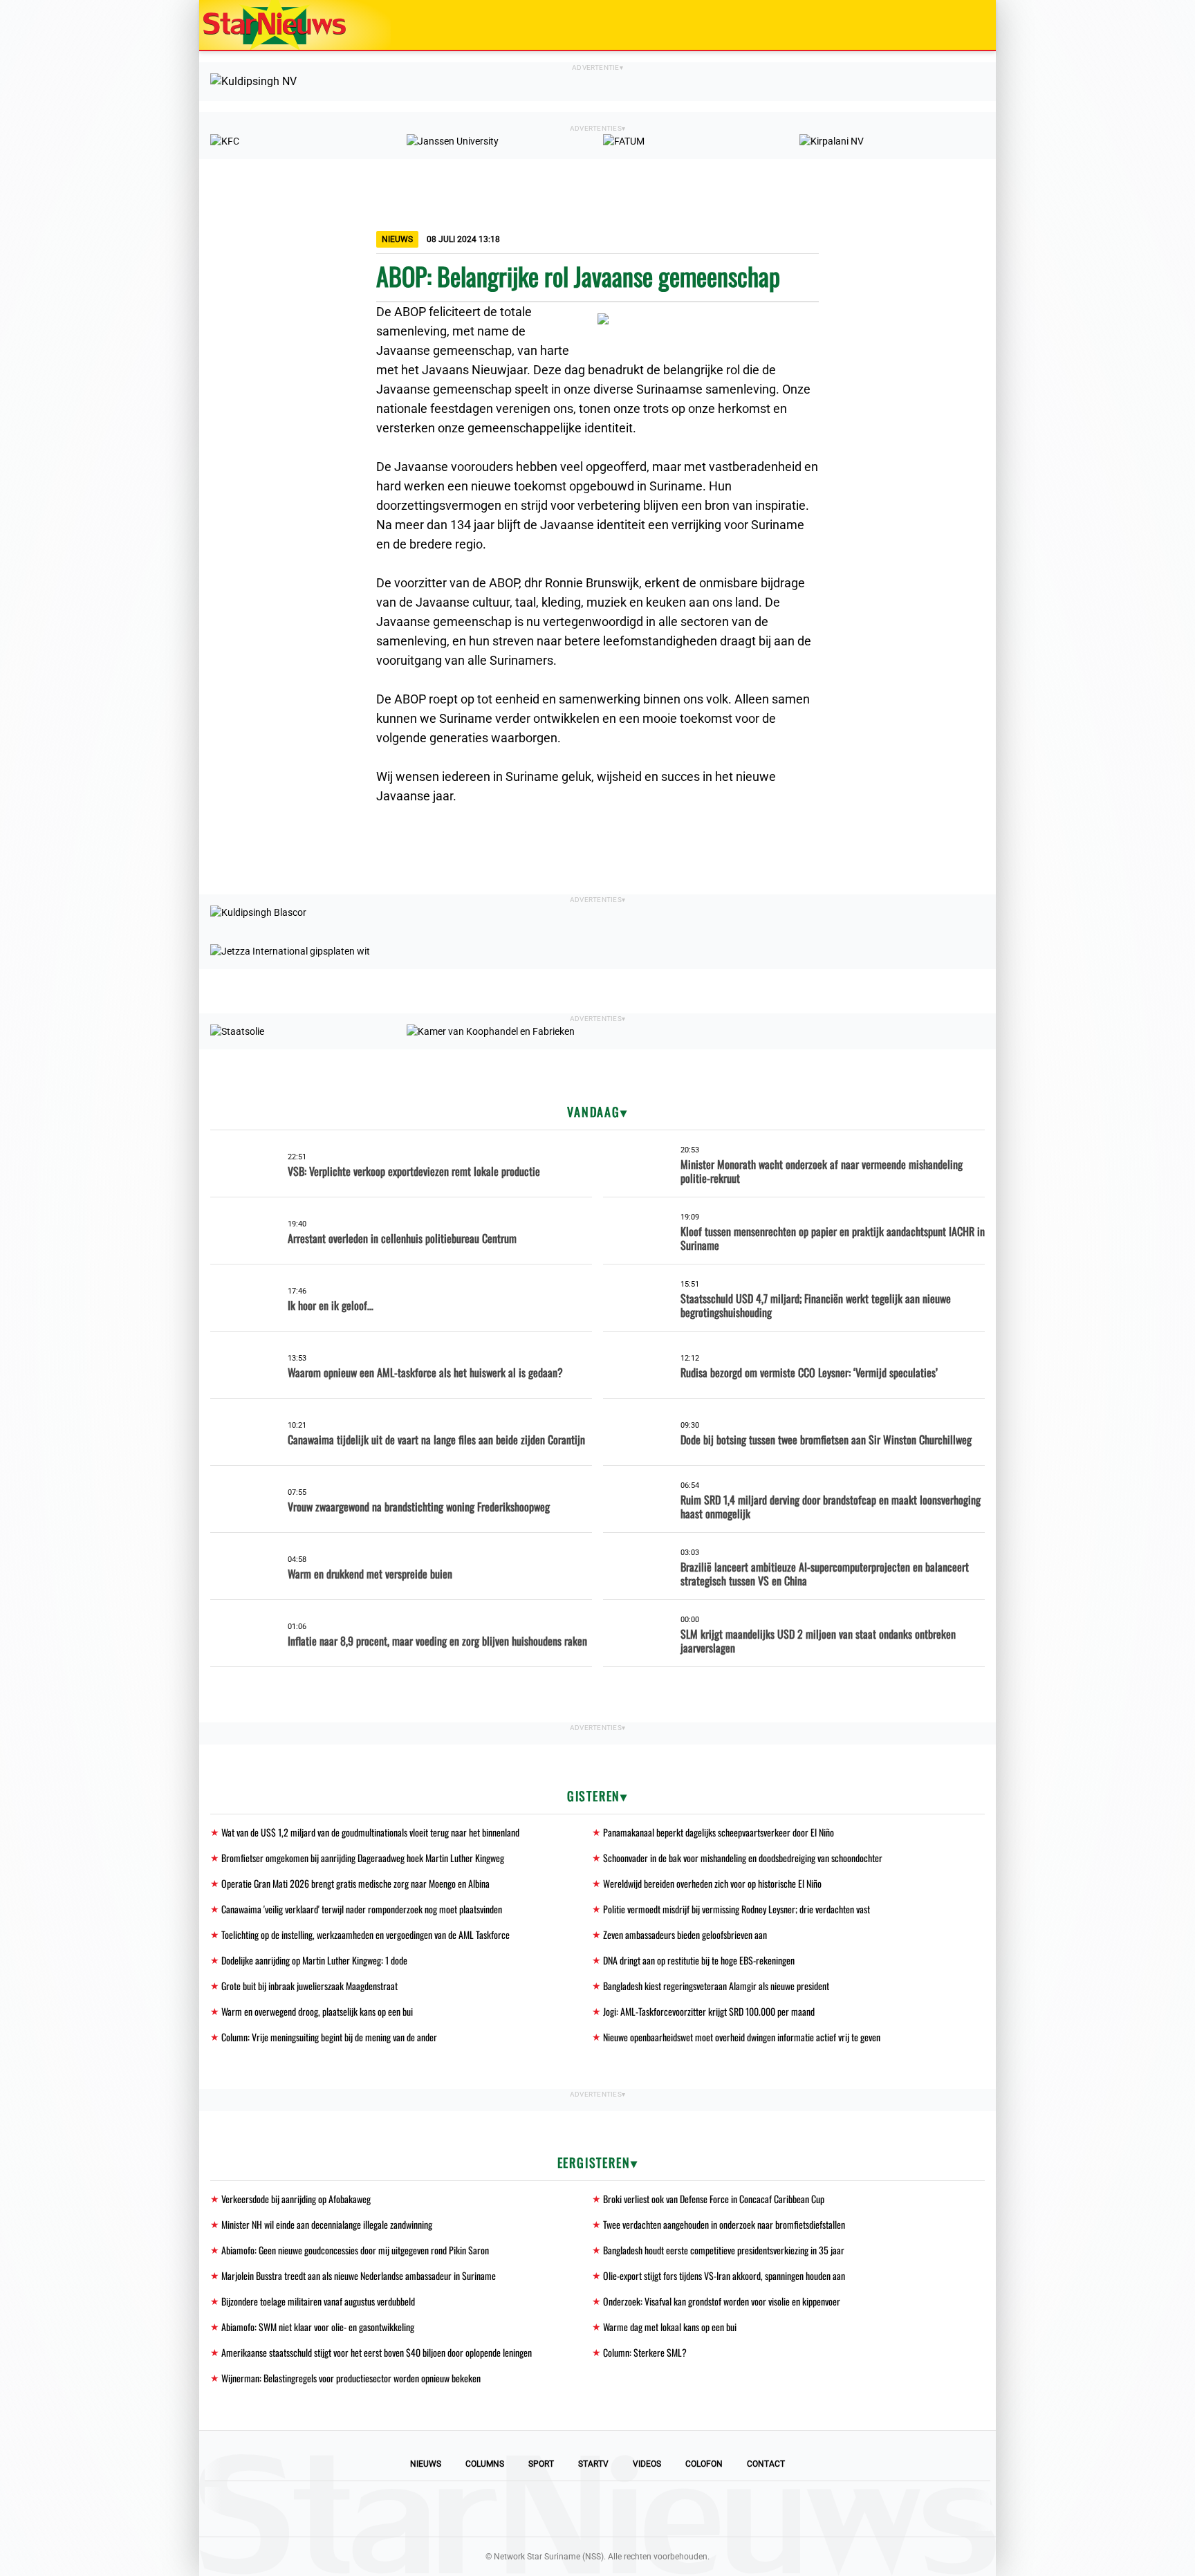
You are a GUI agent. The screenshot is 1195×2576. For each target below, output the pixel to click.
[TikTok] (645, 2509)
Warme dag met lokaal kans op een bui (670, 2327)
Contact (766, 2464)
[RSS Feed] (692, 2509)
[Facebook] (503, 2509)
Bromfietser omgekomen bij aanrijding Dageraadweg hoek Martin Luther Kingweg (363, 1858)
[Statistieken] (988, 2566)
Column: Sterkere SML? (645, 2352)
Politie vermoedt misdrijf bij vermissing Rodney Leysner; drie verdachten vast (737, 1909)
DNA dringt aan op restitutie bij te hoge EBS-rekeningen (699, 1960)
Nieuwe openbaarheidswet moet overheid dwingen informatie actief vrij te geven (742, 2037)
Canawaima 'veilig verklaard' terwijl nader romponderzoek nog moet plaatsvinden (362, 1909)
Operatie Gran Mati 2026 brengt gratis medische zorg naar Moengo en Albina (355, 1883)
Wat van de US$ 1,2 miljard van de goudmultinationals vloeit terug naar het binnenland (370, 1832)
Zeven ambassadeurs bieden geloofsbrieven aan (685, 1934)
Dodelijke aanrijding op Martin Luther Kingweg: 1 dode (314, 1960)
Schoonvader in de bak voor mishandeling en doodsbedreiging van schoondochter (743, 1858)
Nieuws (426, 2464)
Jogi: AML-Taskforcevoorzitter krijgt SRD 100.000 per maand (709, 2011)
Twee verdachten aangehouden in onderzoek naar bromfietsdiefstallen (724, 2224)
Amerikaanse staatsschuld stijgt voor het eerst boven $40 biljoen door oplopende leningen (377, 2352)
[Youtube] (550, 2509)
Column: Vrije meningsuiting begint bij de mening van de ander (329, 2037)
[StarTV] (953, 26)
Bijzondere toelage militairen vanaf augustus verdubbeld (318, 2301)
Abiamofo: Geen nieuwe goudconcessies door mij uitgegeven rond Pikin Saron (355, 2250)
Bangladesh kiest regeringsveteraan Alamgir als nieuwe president (716, 1986)
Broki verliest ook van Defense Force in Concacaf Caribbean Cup (714, 2199)
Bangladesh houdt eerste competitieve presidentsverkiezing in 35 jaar (724, 2250)
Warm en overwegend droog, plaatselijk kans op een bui (317, 2011)
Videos (647, 2464)
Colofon (704, 2464)
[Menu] (971, 25)
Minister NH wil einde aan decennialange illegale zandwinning (327, 2224)
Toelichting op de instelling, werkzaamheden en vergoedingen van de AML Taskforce (365, 1934)
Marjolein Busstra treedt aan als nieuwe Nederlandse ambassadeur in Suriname (359, 2275)
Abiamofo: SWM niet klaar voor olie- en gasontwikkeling (318, 2327)
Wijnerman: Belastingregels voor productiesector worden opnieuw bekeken (351, 2378)
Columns (485, 2464)
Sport (541, 2464)
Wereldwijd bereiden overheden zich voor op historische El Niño (712, 1883)
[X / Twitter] (597, 2509)
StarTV (593, 2464)
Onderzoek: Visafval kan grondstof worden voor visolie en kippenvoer (722, 2301)
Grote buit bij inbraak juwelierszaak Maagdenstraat (309, 1986)
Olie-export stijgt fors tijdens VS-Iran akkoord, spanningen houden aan (724, 2275)
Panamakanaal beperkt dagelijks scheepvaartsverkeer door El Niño (719, 1832)
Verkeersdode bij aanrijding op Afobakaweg (296, 2199)
